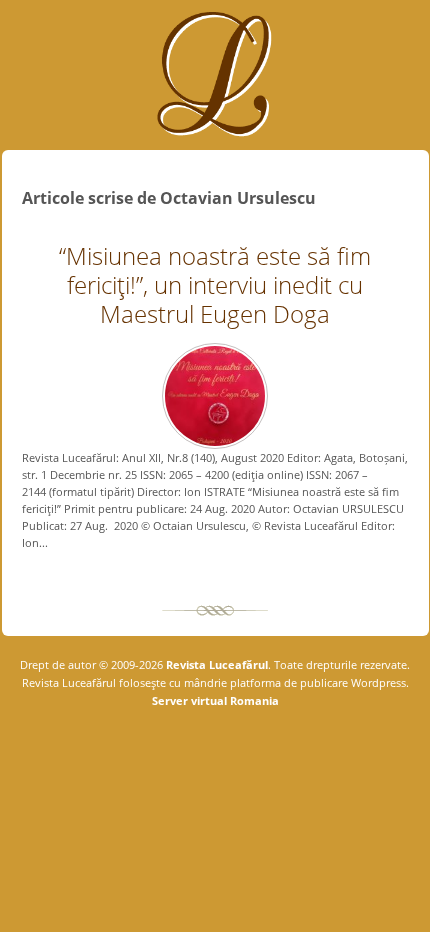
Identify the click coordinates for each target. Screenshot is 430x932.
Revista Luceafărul (215, 664)
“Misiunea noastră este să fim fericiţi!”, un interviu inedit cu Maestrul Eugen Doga (215, 284)
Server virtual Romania (215, 700)
